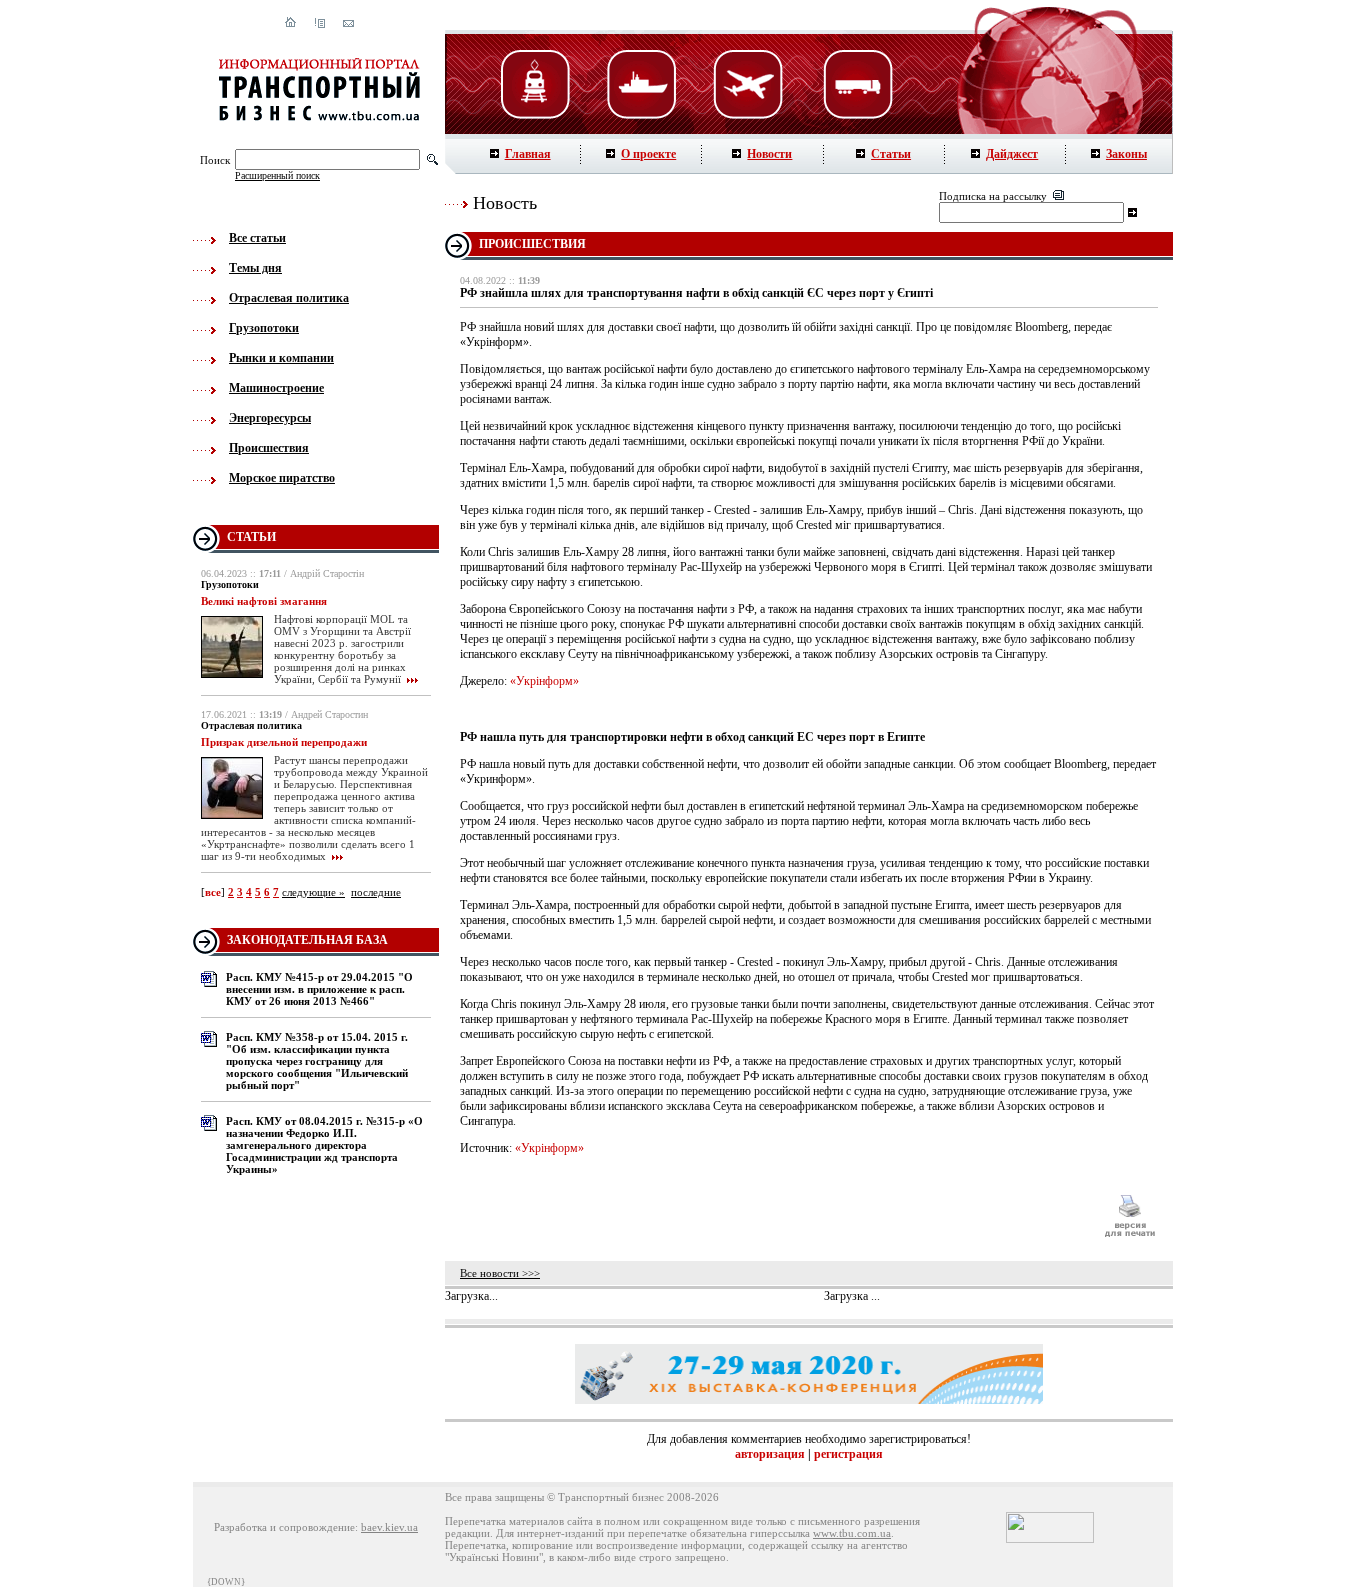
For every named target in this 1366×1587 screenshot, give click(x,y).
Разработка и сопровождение (284, 1527)
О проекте (648, 154)
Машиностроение (276, 388)
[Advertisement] (772, 1216)
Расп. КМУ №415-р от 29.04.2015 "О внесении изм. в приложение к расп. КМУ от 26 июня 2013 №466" (319, 989)
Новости (769, 154)
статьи (251, 537)
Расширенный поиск (277, 175)
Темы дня (255, 268)
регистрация (848, 1454)
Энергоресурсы (270, 418)
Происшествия (269, 448)
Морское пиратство (282, 478)
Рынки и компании (281, 358)
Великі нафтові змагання (264, 601)
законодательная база (307, 940)
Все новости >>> (500, 1273)
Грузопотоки (264, 328)
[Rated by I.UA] (1050, 1539)
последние (376, 892)
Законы (1126, 154)
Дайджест (1012, 154)
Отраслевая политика (289, 298)
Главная (528, 154)
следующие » (313, 892)
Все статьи (257, 238)
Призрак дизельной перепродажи (284, 742)
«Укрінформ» (544, 681)
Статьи (891, 154)
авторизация (770, 1454)
